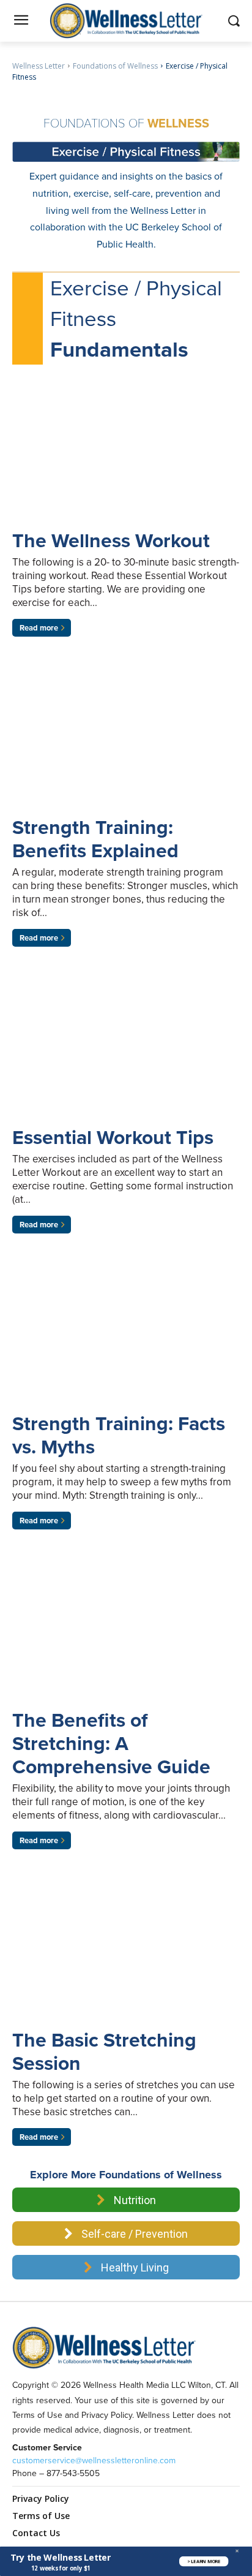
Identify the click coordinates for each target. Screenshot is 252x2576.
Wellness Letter (39, 66)
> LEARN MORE (204, 2561)
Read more (39, 628)
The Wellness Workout (111, 540)
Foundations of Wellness (115, 66)
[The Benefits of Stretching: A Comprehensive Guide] (126, 1634)
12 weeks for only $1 (61, 2568)
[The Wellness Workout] (126, 455)
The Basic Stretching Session (104, 2051)
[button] (61, 2557)
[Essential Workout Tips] (126, 1051)
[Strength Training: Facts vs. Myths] (126, 1338)
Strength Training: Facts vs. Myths (119, 1435)
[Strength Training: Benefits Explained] (126, 741)
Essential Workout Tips (113, 1137)
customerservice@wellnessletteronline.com (94, 2460)
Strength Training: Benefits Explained (95, 839)
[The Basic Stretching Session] (126, 1954)
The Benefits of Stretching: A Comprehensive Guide (111, 1743)
